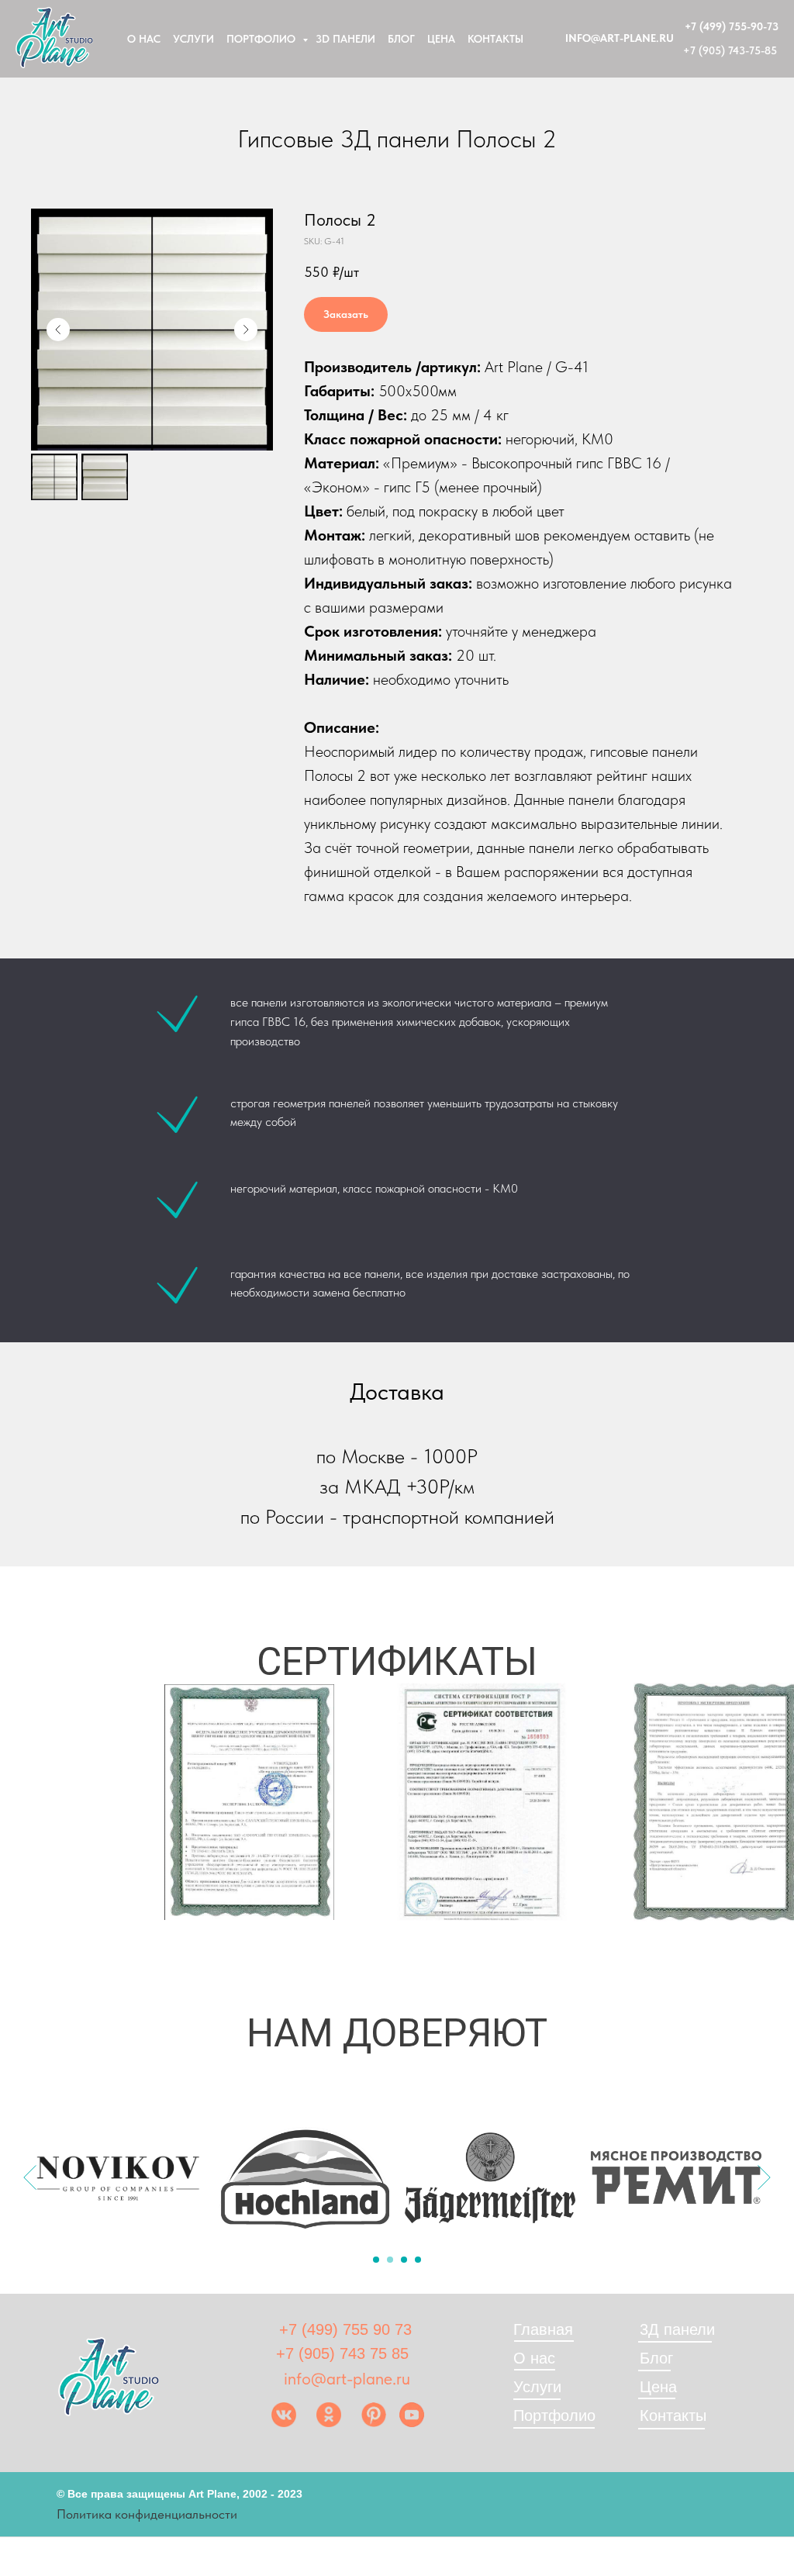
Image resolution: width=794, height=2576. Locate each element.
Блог (401, 39)
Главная (543, 2329)
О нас (144, 39)
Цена (441, 39)
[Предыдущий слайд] (58, 330)
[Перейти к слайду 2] (390, 2260)
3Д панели (677, 2329)
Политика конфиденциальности (147, 2514)
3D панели (345, 39)
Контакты (495, 39)
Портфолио (262, 39)
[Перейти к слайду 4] (418, 2260)
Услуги (193, 39)
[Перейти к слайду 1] (376, 2260)
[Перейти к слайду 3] (404, 2260)
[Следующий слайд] (246, 330)
